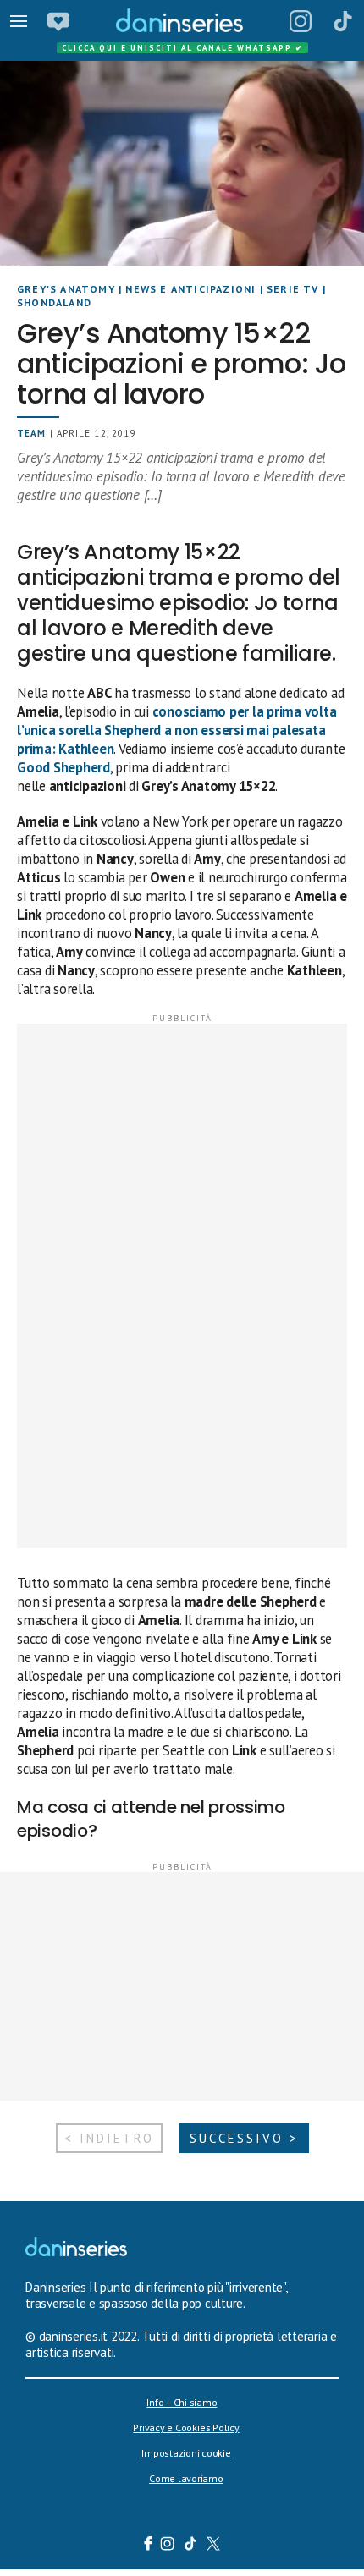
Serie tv (293, 289)
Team (31, 433)
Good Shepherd (63, 767)
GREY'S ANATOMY (66, 289)
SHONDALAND (54, 302)
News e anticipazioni (190, 289)
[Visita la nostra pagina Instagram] (168, 2546)
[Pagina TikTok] (343, 21)
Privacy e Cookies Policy (186, 2428)
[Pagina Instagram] (301, 21)
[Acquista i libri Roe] (58, 21)
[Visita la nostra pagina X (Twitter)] (214, 2546)
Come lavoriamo (186, 2478)
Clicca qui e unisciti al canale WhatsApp (183, 48)
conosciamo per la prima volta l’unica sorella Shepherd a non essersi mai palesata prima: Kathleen (176, 730)
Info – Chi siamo (182, 2402)
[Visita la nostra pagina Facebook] (148, 2546)
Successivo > (244, 2138)
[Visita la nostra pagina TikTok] (191, 2546)
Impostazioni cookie (186, 2453)
